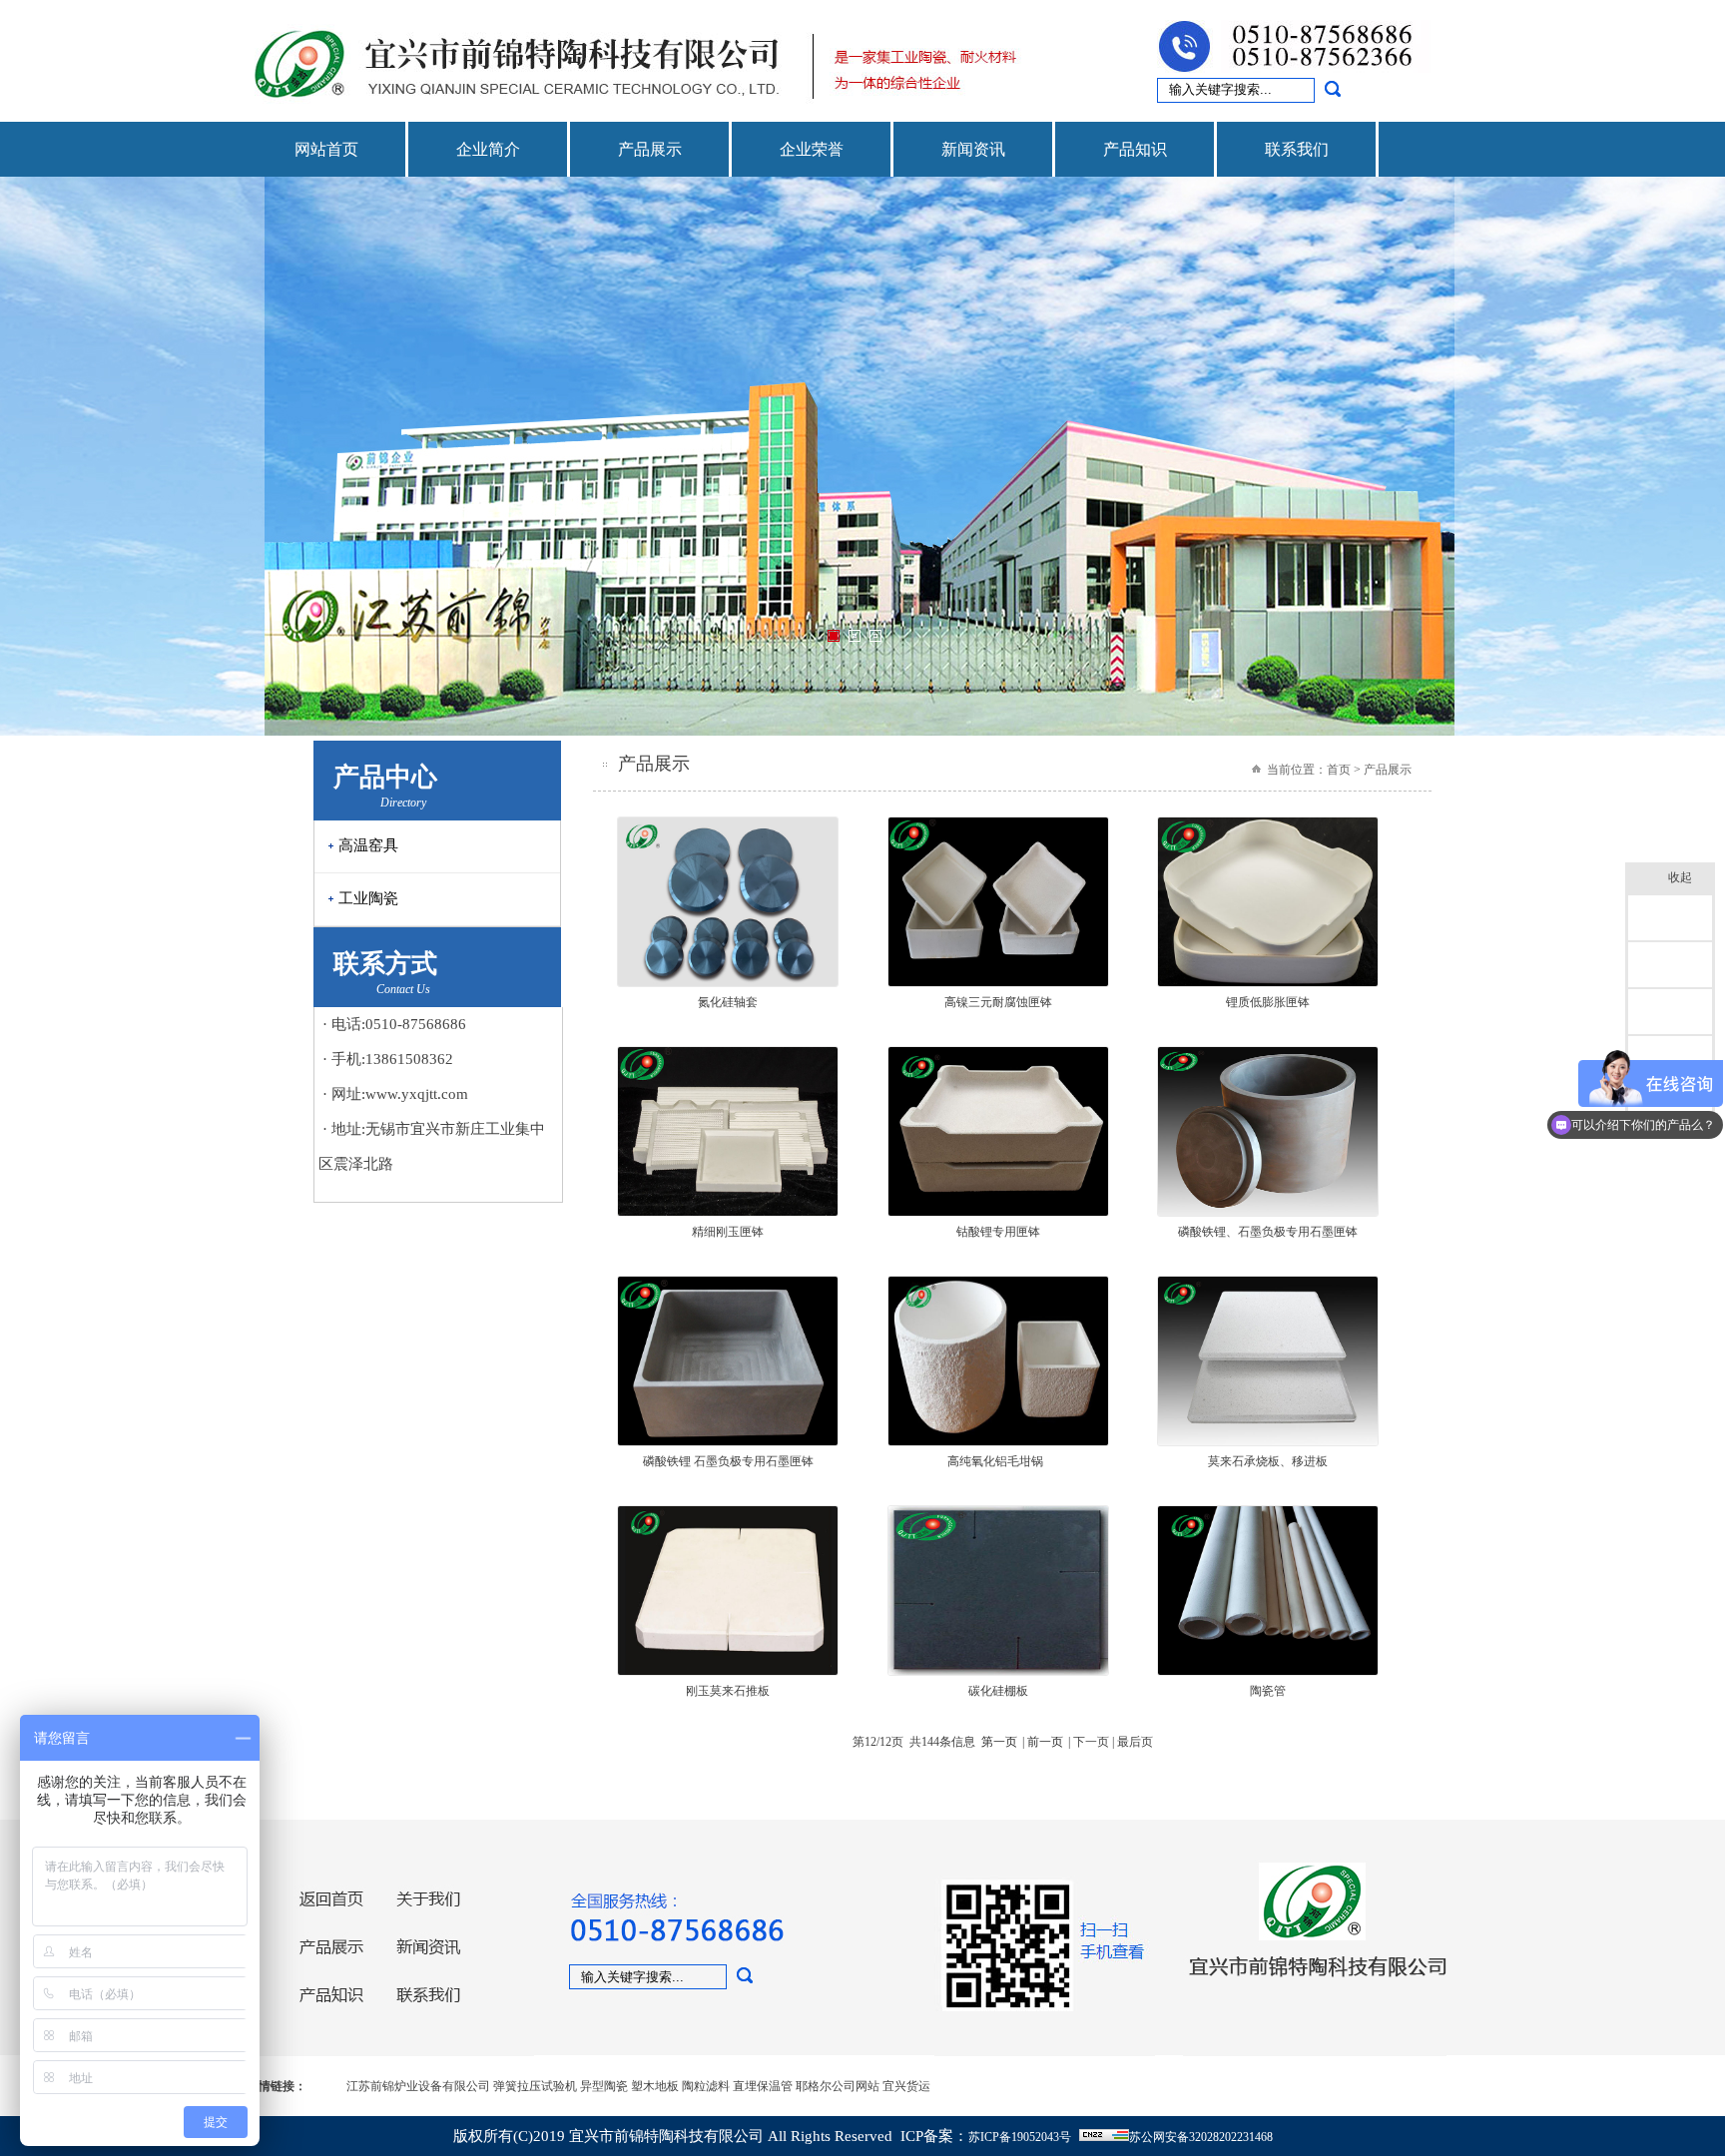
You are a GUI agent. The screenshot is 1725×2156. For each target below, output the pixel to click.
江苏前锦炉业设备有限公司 (418, 2086)
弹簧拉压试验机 (535, 2086)
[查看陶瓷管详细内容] (1268, 1672)
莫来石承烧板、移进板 (1268, 1461)
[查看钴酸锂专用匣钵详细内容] (998, 1213)
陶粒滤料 (706, 2086)
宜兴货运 (906, 2086)
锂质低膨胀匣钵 (1268, 1002)
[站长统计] (1104, 2137)
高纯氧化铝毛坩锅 (998, 1461)
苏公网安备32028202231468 (1201, 2137)
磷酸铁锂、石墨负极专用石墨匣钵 (1268, 1232)
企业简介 (488, 149)
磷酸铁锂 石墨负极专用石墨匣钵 (728, 1461)
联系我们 (1297, 149)
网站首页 (326, 149)
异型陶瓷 (604, 2086)
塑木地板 (655, 2086)
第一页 (999, 1742)
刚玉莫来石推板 (728, 1691)
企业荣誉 (812, 149)
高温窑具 (368, 845)
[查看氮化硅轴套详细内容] (728, 983)
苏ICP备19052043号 (1020, 2137)
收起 (1680, 877)
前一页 (1045, 1742)
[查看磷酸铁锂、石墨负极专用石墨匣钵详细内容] (1268, 1213)
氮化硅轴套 (728, 1002)
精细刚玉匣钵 (728, 1232)
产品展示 (650, 149)
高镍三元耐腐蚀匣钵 (998, 1002)
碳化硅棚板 (998, 1691)
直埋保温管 (763, 2086)
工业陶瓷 (368, 898)
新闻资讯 (973, 149)
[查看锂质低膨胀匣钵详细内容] (1268, 983)
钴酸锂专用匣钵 (998, 1232)
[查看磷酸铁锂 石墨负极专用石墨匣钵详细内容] (728, 1442)
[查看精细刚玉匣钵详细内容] (728, 1213)
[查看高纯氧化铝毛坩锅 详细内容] (998, 1442)
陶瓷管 (1268, 1691)
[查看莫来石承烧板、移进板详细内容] (1268, 1442)
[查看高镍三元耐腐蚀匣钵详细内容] (998, 983)
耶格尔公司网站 (838, 2086)
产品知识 (1135, 149)
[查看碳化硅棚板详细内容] (998, 1672)
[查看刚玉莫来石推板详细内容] (728, 1672)
